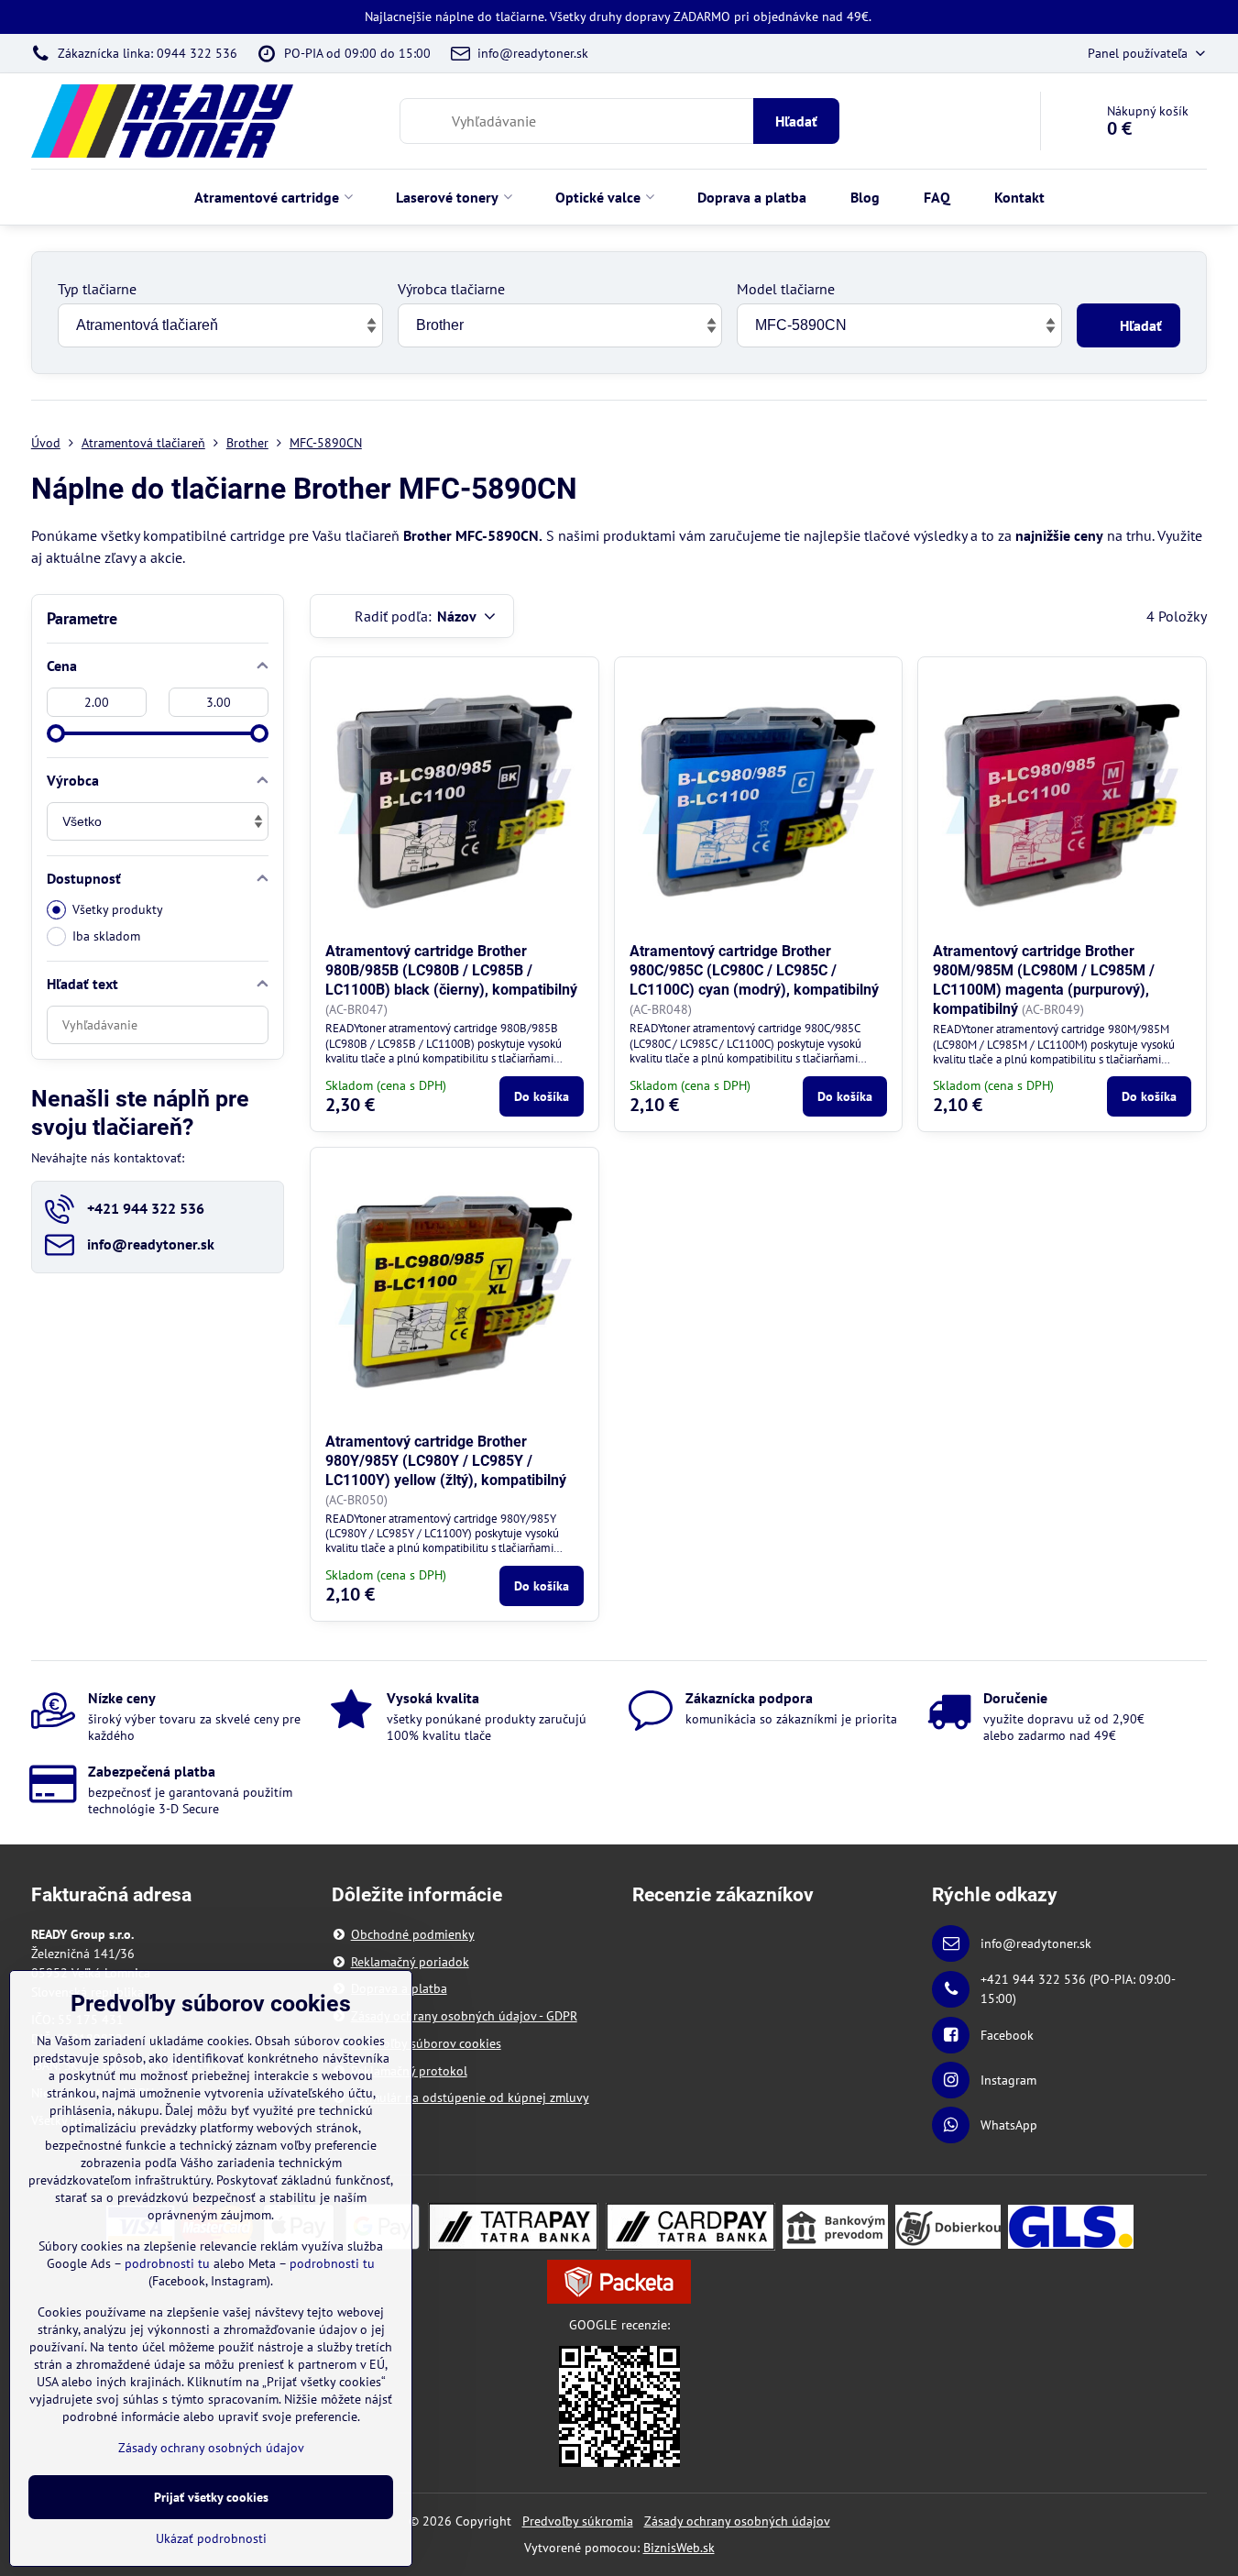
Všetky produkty (118, 909)
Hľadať (796, 121)
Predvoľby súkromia (578, 2521)
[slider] (56, 733)
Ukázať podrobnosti (211, 2538)
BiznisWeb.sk (679, 2548)
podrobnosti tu (167, 2263)
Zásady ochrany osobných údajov (737, 2521)
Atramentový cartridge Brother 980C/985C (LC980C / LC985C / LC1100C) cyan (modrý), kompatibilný (754, 970)
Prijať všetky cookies (211, 2497)
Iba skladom (106, 936)
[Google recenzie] (619, 2405)
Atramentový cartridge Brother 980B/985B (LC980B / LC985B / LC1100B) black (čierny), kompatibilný (451, 970)
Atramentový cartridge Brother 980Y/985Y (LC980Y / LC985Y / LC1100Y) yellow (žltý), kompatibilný (446, 1461)
